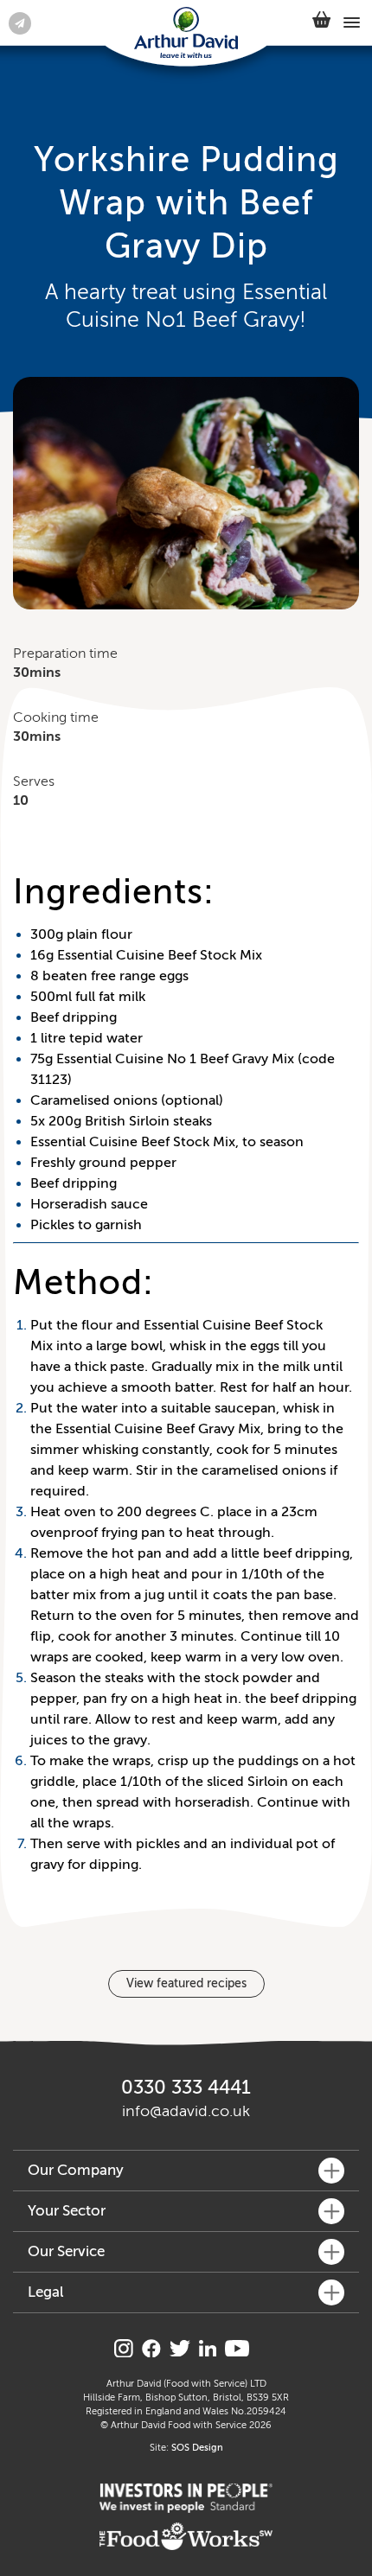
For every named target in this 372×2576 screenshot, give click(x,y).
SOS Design (197, 2448)
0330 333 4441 (186, 2087)
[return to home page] (186, 34)
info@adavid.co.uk (186, 2111)
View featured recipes (186, 1983)
